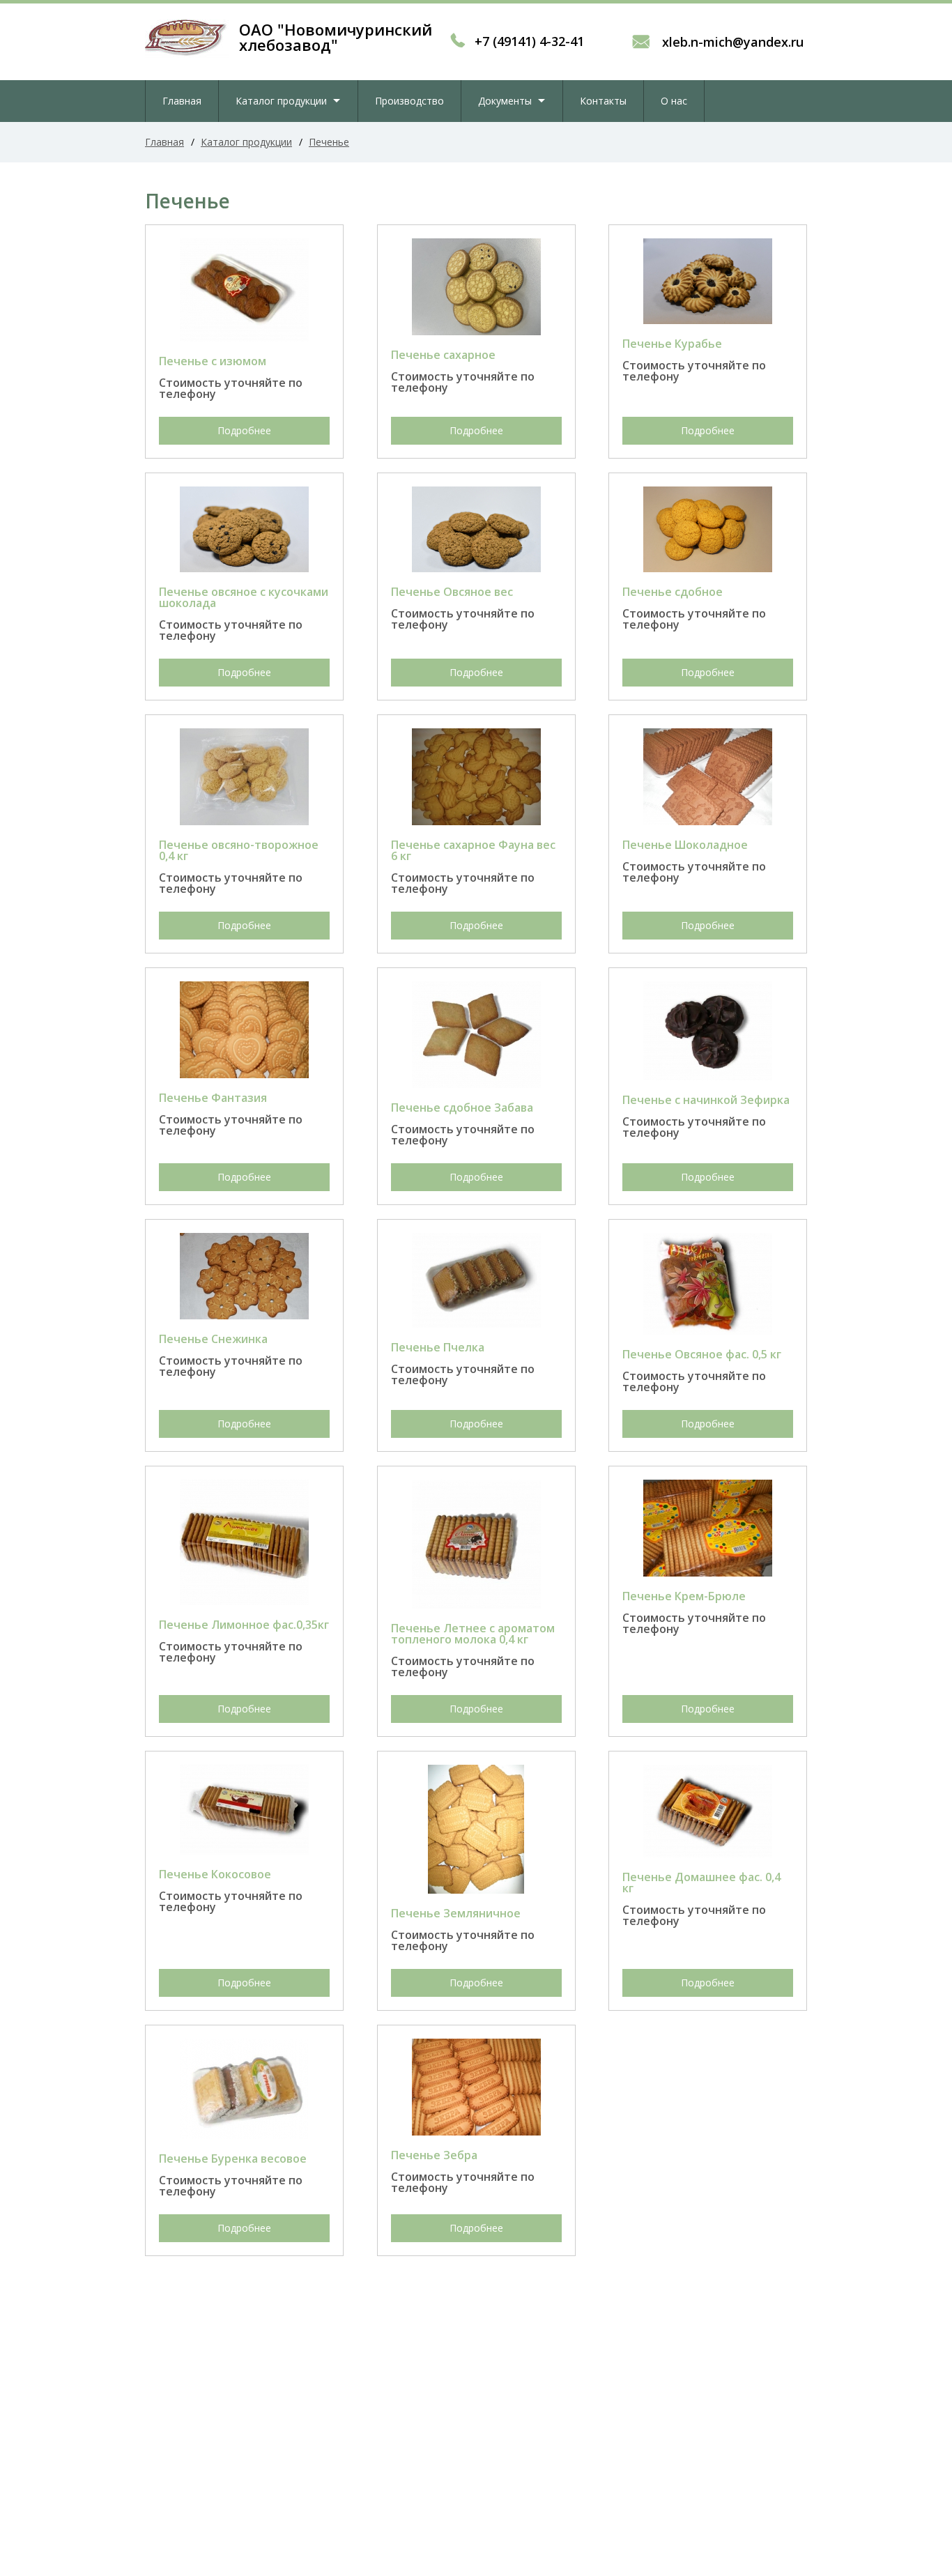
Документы (505, 101)
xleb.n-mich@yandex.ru (731, 42)
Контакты (603, 101)
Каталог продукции (281, 101)
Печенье (329, 142)
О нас (674, 101)
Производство (409, 101)
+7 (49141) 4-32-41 (529, 41)
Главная (182, 101)
